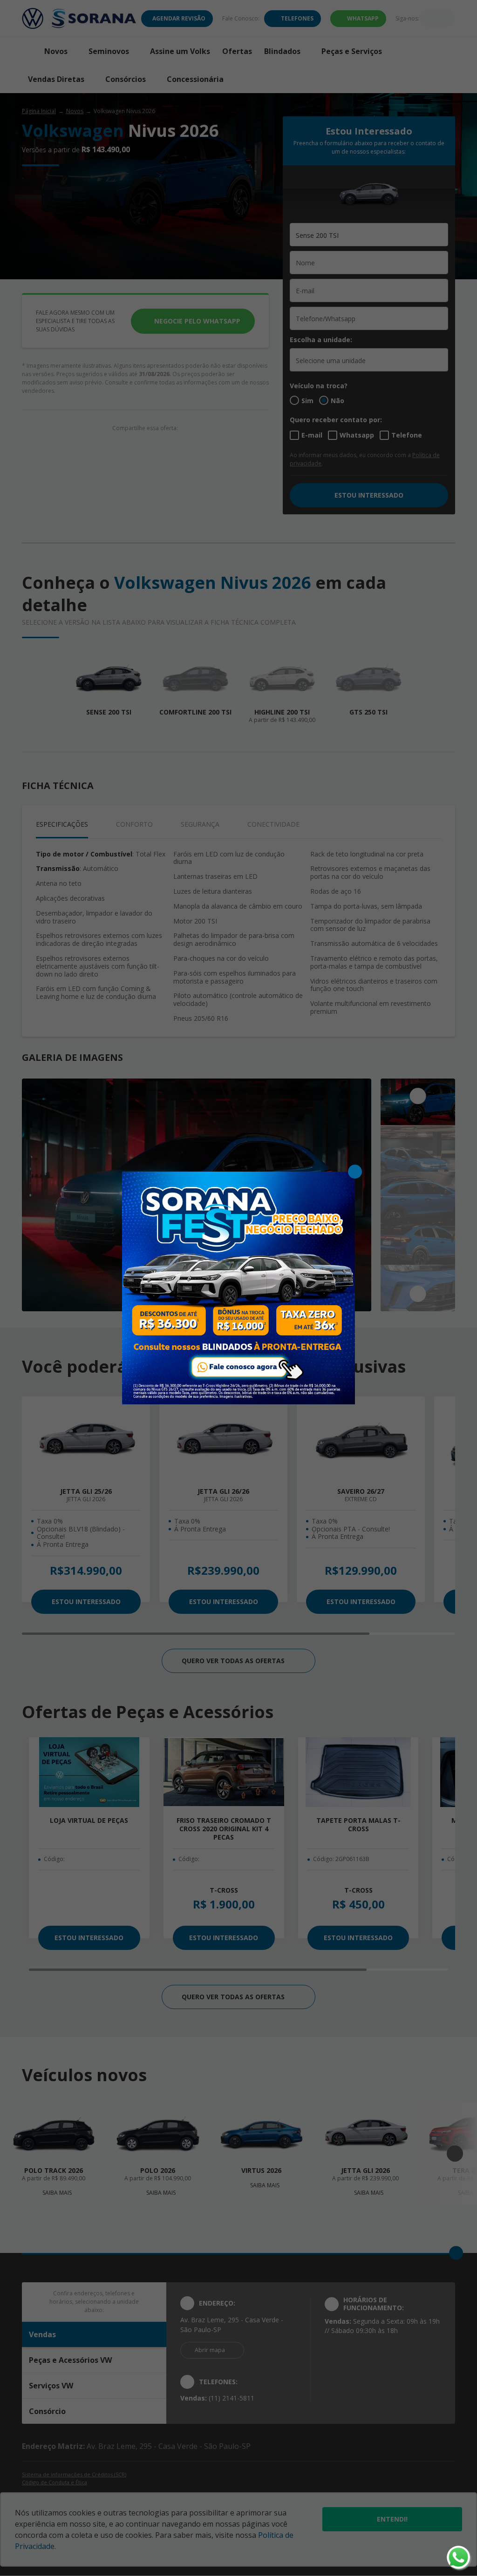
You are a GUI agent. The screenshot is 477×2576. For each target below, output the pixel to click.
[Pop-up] (238, 1287)
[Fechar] (355, 1172)
